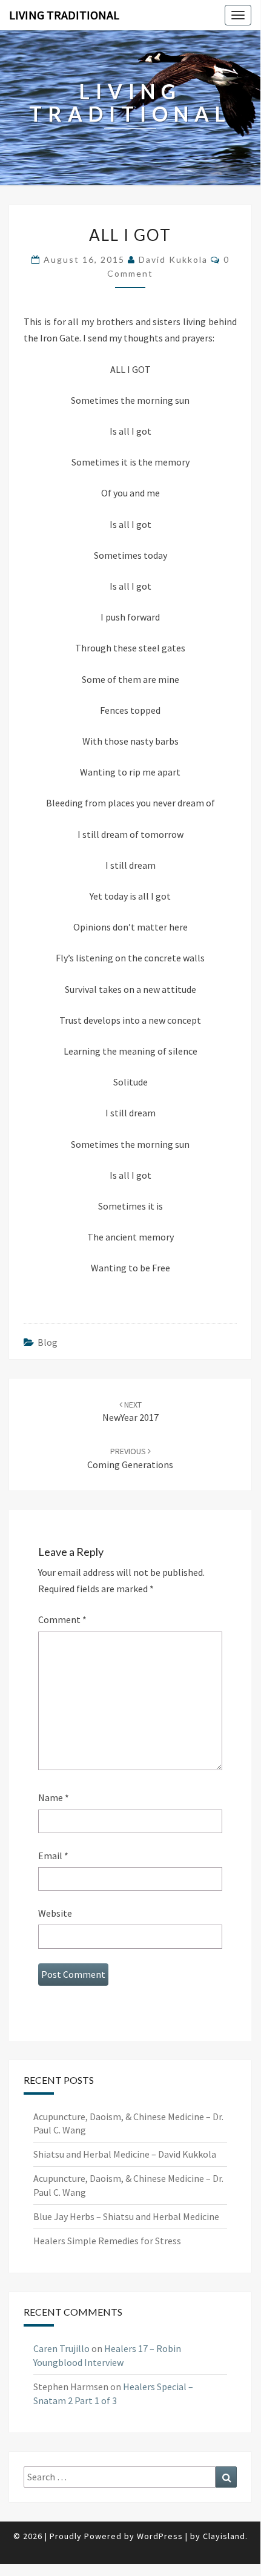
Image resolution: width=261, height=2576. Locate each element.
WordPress (160, 2536)
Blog (48, 1342)
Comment (62, 1619)
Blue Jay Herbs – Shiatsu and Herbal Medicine (126, 2216)
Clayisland (224, 2536)
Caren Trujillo (61, 2348)
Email (53, 1856)
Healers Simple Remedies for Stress (107, 2241)
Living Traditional (64, 15)
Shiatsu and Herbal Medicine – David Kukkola (125, 2154)
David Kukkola (173, 259)
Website (55, 1913)
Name (54, 1797)
